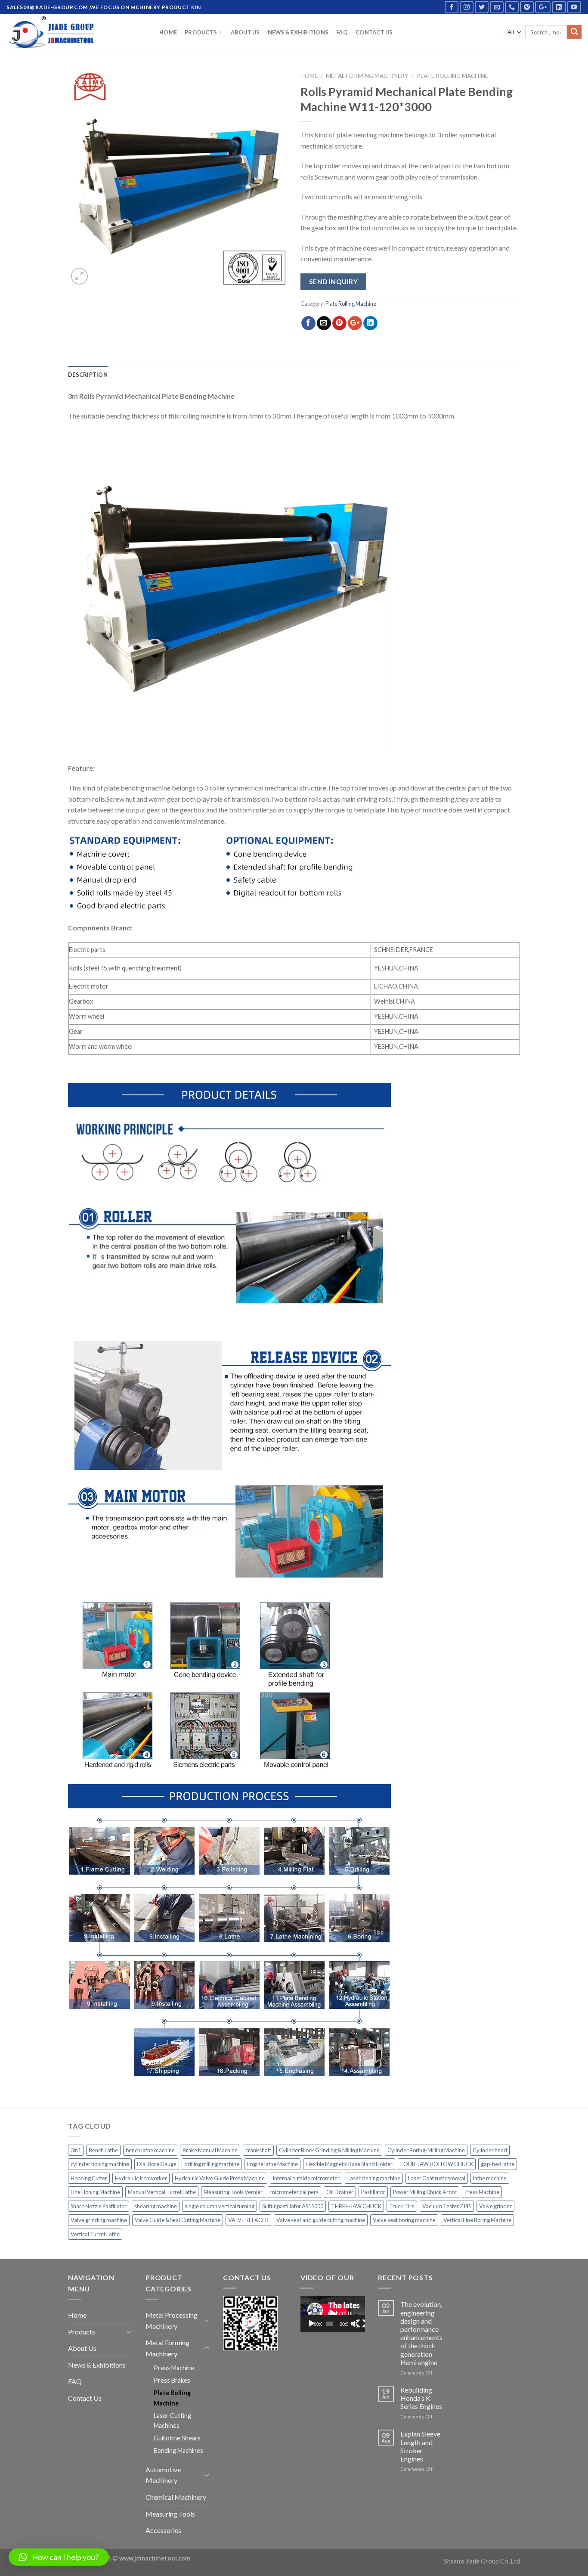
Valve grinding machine (99, 2220)
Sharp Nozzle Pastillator (99, 2206)
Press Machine (482, 2192)
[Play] (312, 2324)
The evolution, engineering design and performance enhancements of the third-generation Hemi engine (421, 2333)
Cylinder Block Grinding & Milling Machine (329, 2150)
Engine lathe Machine (272, 2164)
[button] (59, 2557)
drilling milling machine (212, 2164)
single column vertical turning (220, 2206)
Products (201, 32)
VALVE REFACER (248, 2220)
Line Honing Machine (95, 2192)
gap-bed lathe (498, 2164)
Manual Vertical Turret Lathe (162, 2192)
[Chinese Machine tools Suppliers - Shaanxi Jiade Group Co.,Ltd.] (76, 32)
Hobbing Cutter (89, 2178)
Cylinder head (490, 2150)
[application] (333, 2314)
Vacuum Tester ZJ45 (447, 2206)
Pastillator (373, 2192)
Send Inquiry (334, 282)
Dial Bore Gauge (157, 2164)
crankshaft (258, 2150)
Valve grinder (495, 2206)
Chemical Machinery (176, 2497)
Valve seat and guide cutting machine (321, 2220)
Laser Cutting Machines (172, 2421)
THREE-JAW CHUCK (356, 2206)
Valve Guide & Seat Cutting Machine (178, 2220)
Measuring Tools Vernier (233, 2192)
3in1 (76, 2150)
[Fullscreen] (361, 2324)
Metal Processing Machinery (172, 2320)
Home (168, 32)
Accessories (163, 2530)
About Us (245, 32)
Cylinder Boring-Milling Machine (426, 2150)
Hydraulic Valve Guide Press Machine (220, 2178)
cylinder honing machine (100, 2164)
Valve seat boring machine (404, 2220)
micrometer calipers (294, 2192)
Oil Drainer (340, 2192)
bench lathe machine (150, 2150)
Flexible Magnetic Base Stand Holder (349, 2164)
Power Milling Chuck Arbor (425, 2192)
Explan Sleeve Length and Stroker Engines (420, 2446)
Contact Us (374, 32)
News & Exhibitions (298, 32)
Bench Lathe (103, 2150)
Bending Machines (178, 2450)
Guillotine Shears (177, 2438)
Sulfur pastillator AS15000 (293, 2206)
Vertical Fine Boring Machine (477, 2220)
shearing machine (156, 2206)
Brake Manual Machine (210, 2150)
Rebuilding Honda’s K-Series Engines (421, 2398)
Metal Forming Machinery (367, 76)
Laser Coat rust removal (437, 2178)
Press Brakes (172, 2380)
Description (88, 375)
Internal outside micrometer (306, 2178)
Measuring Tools (170, 2514)
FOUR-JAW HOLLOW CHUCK (437, 2164)
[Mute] (354, 2324)
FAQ (342, 32)
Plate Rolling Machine (452, 76)
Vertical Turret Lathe (95, 2234)
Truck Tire (402, 2206)
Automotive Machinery (163, 2475)
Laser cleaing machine (374, 2178)
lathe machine (490, 2178)
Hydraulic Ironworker (141, 2178)
